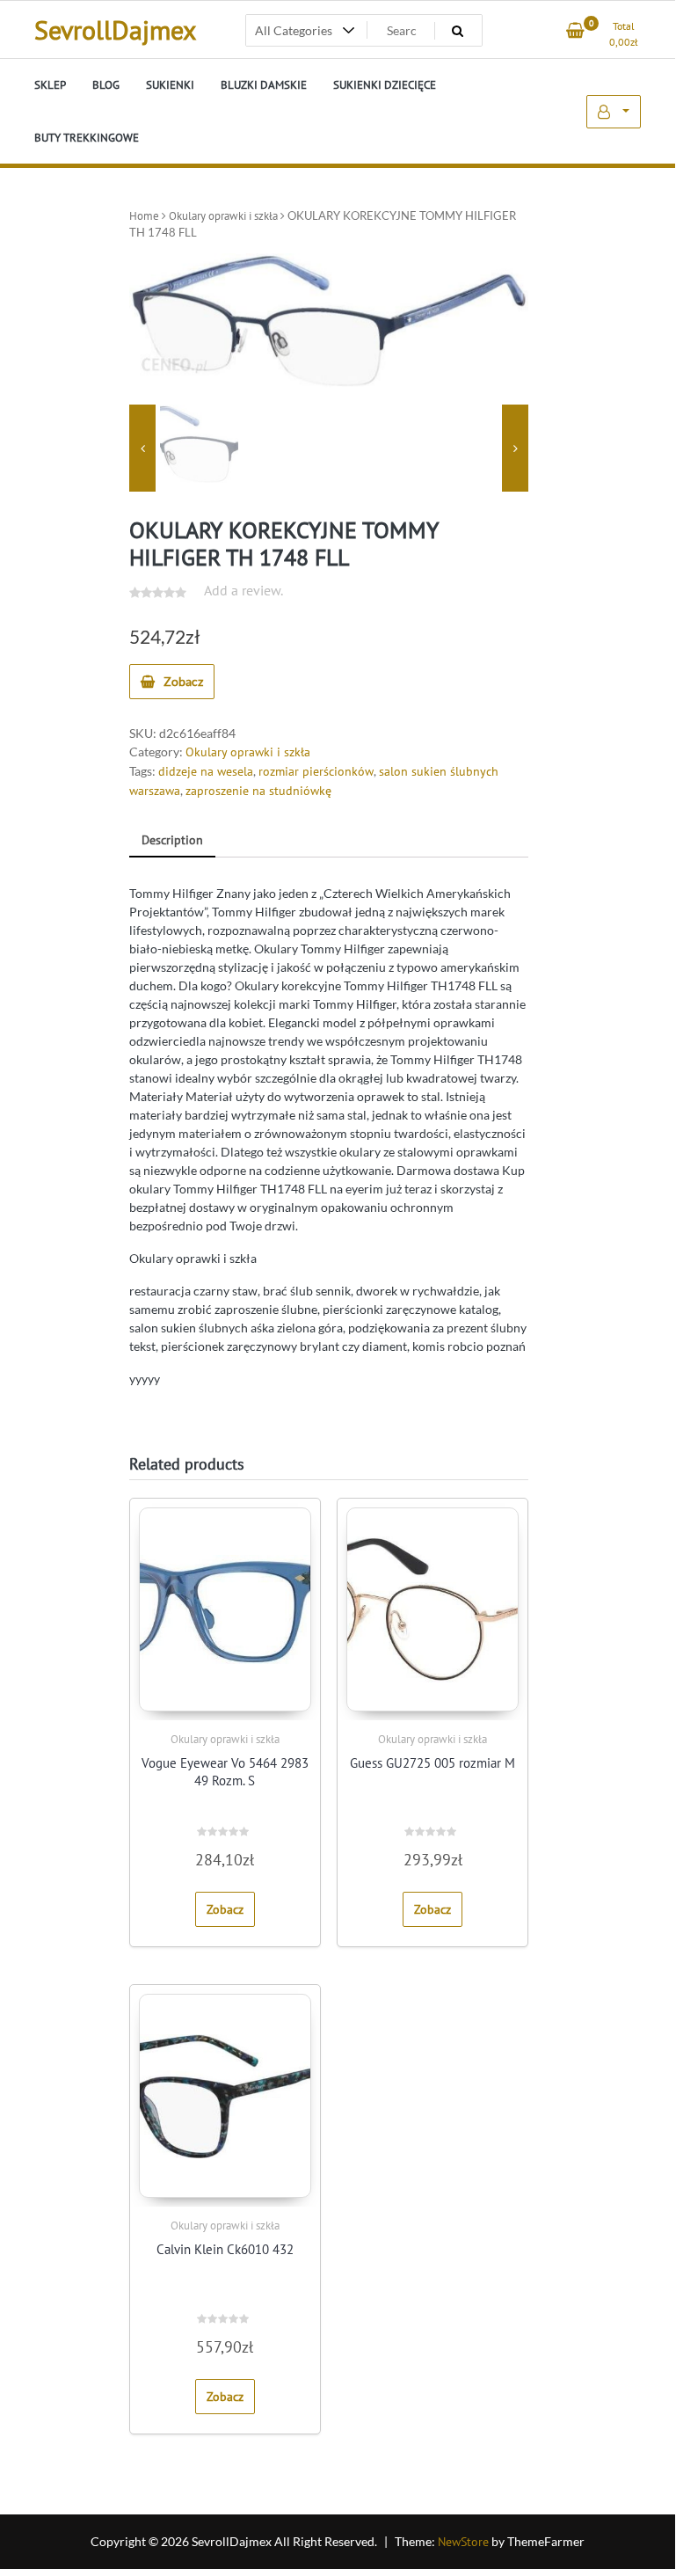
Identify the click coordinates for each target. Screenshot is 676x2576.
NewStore (463, 2542)
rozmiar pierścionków (316, 771)
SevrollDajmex (115, 29)
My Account (614, 112)
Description (172, 840)
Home (144, 216)
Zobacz (183, 681)
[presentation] (142, 448)
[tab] (172, 841)
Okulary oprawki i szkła (223, 216)
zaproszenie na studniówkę (258, 791)
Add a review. (244, 590)
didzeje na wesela (206, 771)
